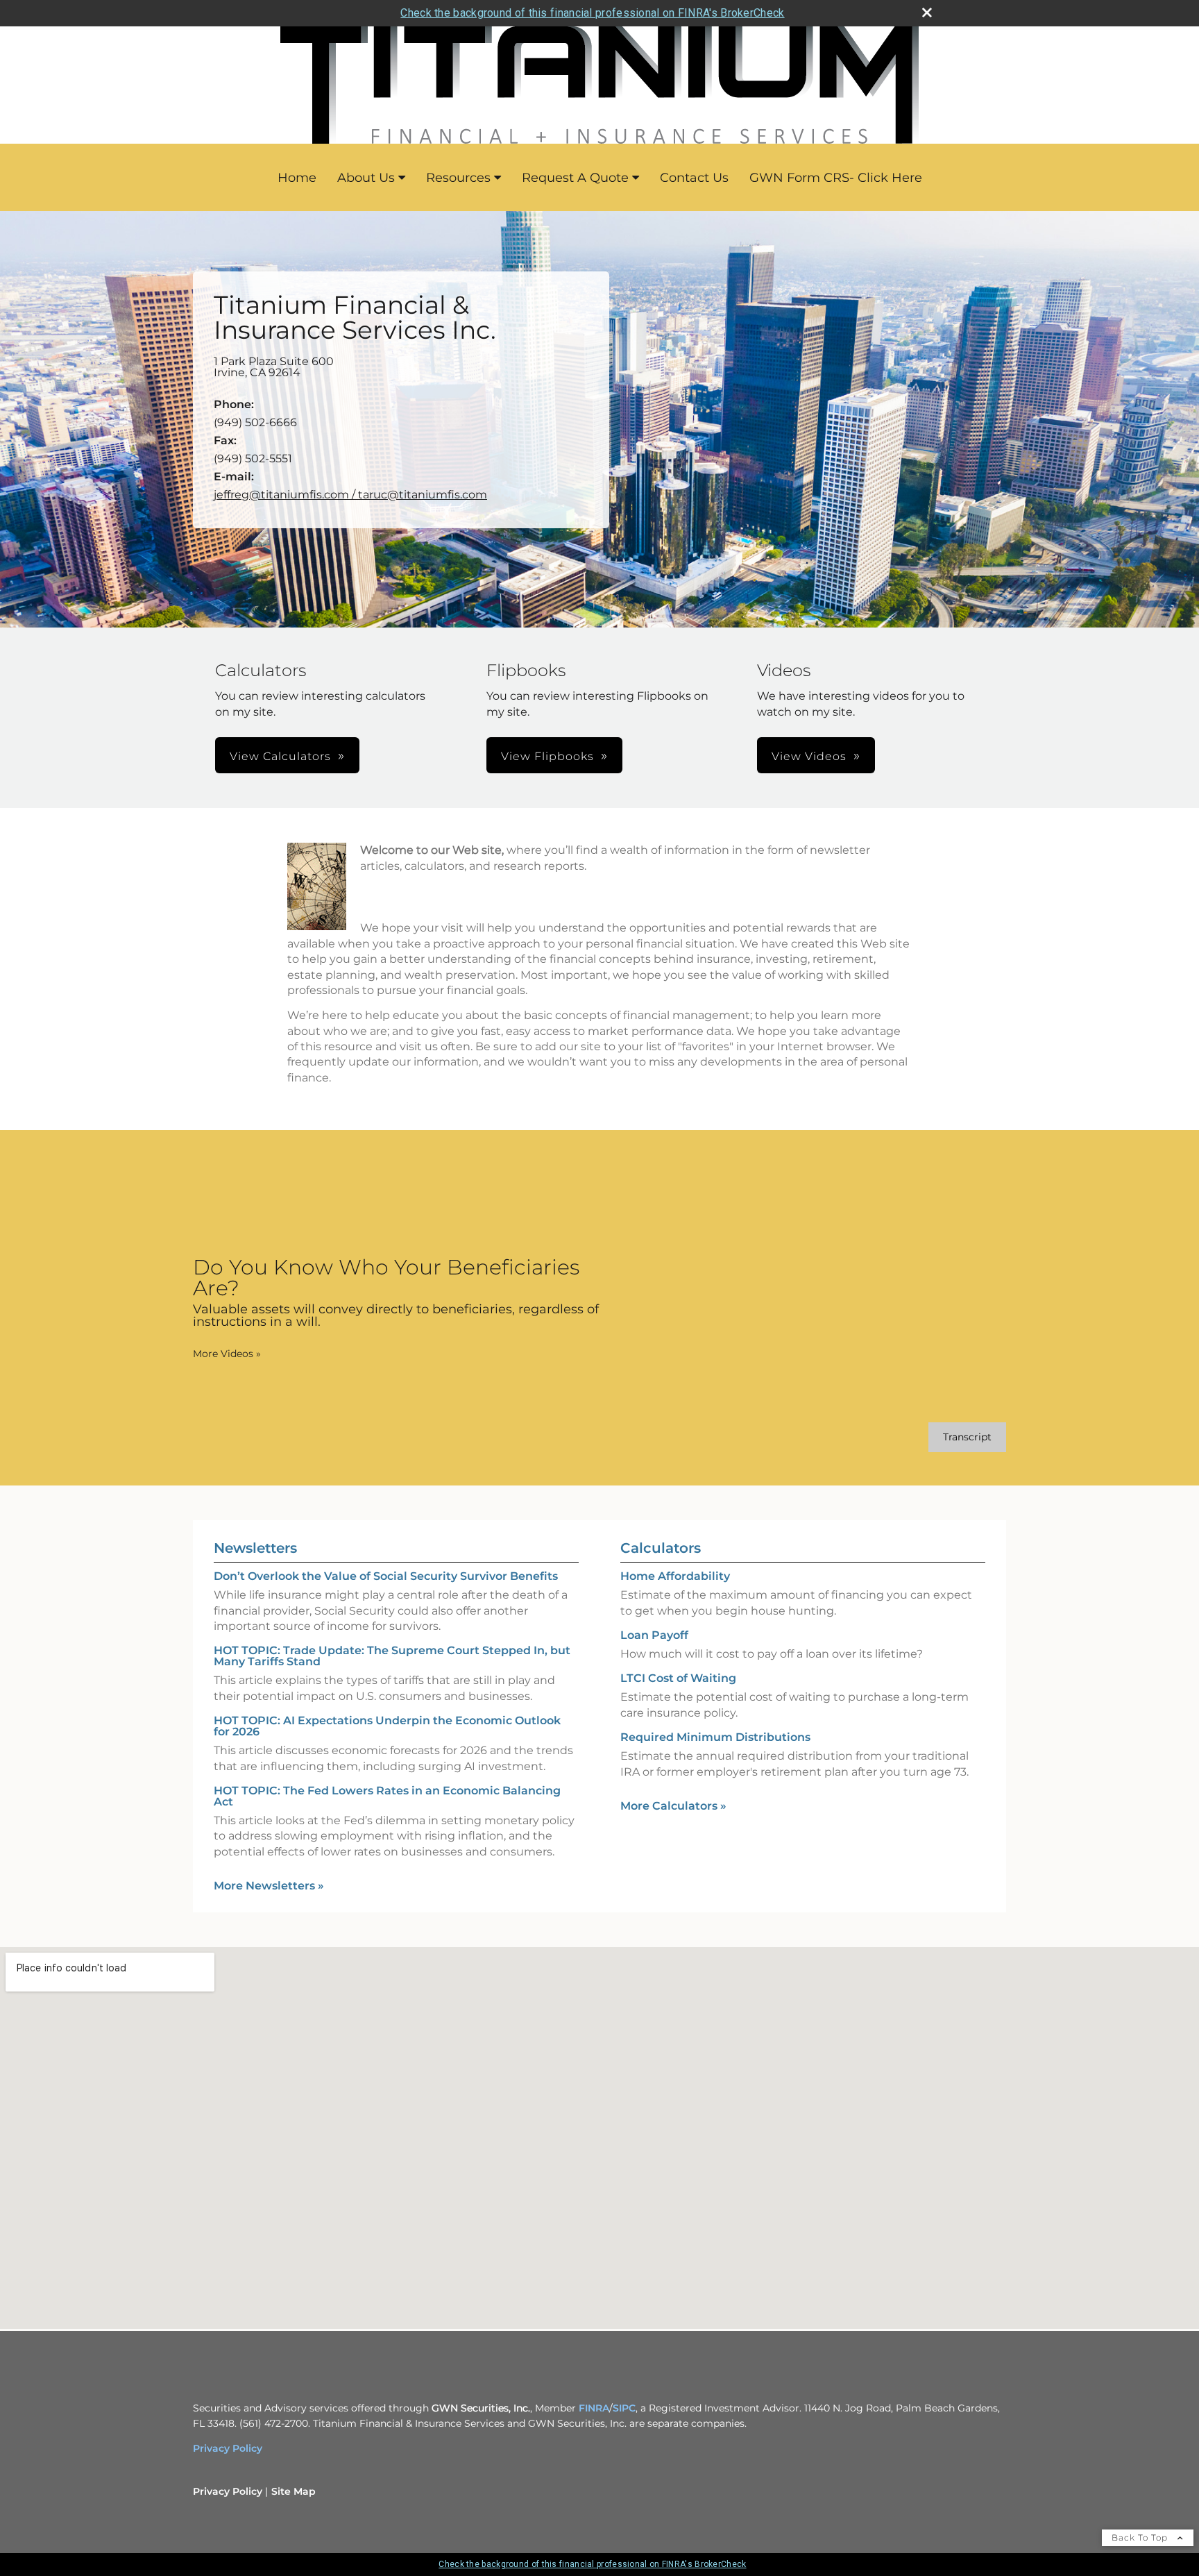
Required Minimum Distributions (715, 1737)
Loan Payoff (654, 1635)
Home (297, 178)
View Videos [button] (809, 756)
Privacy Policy (228, 2448)
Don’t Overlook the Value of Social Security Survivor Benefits (386, 1576)
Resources (458, 178)
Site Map (294, 2491)
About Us (366, 178)
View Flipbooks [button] (547, 756)
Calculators (661, 1548)
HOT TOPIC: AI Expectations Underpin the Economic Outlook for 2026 (387, 1726)
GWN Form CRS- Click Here (836, 178)
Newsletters (255, 1548)
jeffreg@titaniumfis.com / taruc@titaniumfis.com (350, 495)
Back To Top (1141, 2537)
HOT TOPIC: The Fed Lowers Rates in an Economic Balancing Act (387, 1796)
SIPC (624, 2408)
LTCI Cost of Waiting (678, 1678)
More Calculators (673, 1806)
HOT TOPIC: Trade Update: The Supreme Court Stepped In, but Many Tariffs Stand (392, 1656)
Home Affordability (675, 1576)
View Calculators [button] (280, 756)
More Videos (227, 1354)
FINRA (594, 2408)
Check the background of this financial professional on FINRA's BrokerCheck (592, 13)
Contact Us (694, 178)
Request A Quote (575, 178)
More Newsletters (269, 1886)
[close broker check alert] (927, 12)
